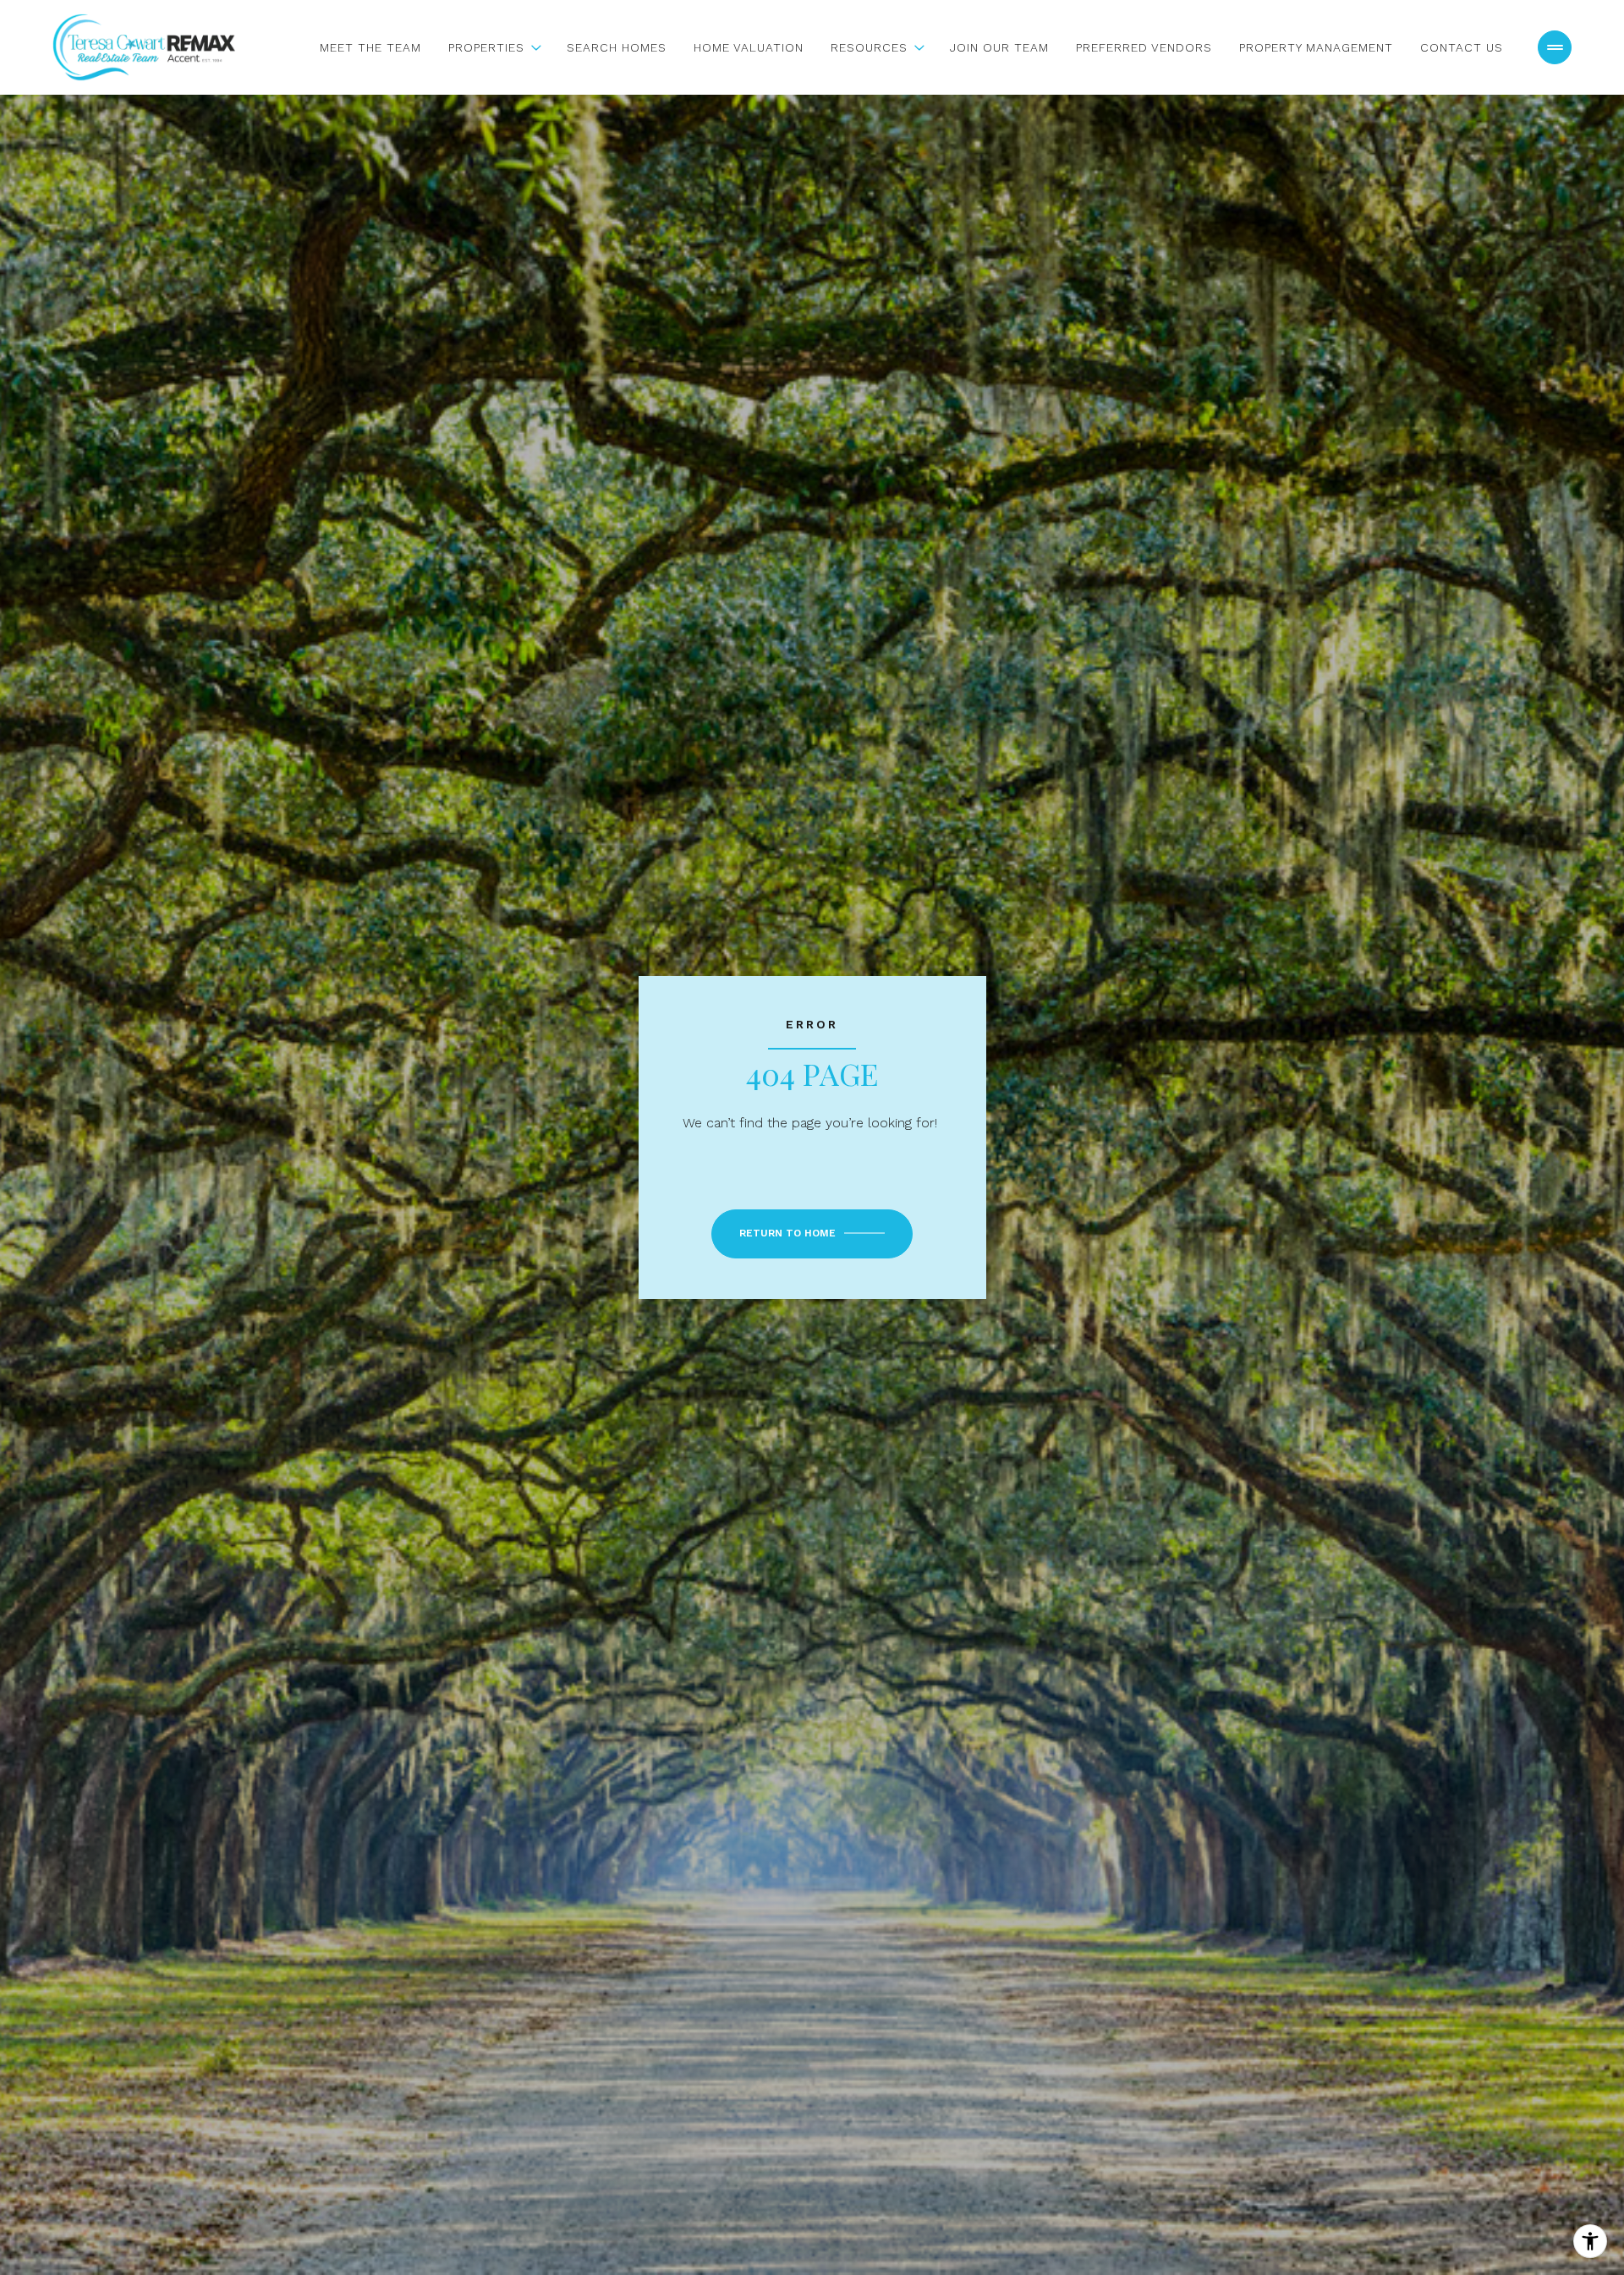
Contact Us (1462, 47)
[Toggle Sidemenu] (1555, 47)
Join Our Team (999, 47)
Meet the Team (370, 47)
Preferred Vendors (1144, 47)
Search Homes (617, 47)
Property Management (1316, 47)
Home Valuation (749, 47)
